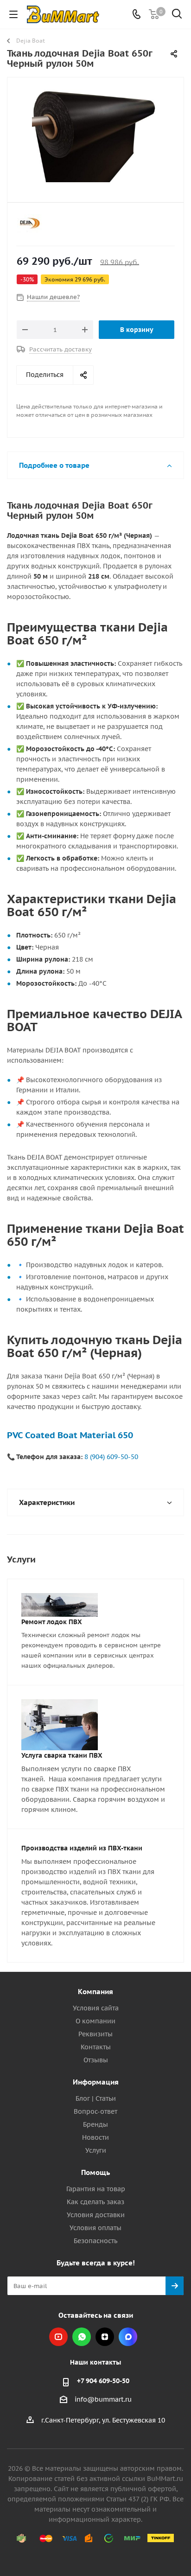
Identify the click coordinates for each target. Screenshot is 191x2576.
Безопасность (95, 2241)
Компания (95, 1992)
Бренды (95, 2124)
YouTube (58, 2337)
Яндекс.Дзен (105, 2337)
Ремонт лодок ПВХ (52, 1622)
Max (128, 2337)
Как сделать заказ (95, 2202)
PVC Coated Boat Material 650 (70, 1435)
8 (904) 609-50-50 (111, 1457)
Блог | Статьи (96, 2098)
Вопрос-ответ (95, 2111)
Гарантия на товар (96, 2189)
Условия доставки (96, 2215)
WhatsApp (82, 2337)
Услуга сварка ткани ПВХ (62, 1755)
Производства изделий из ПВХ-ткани (82, 1848)
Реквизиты (95, 2034)
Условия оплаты (95, 2228)
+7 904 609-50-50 (103, 2381)
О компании (95, 2021)
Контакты (96, 2047)
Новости (95, 2137)
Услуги (96, 2150)
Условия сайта (96, 2008)
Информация (96, 2082)
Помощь (95, 2172)
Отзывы (96, 2060)
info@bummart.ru (103, 2400)
